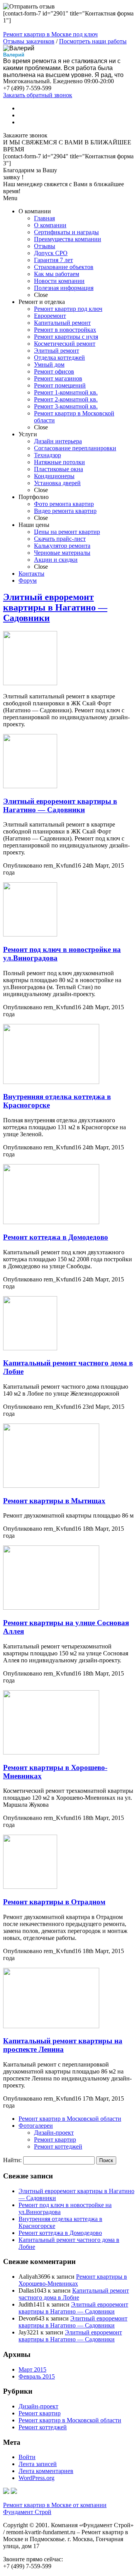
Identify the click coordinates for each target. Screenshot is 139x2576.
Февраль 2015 (37, 2376)
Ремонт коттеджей (58, 2146)
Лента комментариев (46, 2471)
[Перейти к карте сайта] (14, 2492)
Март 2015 (32, 2369)
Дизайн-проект (54, 2133)
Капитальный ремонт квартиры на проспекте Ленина (63, 2045)
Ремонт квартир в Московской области (70, 2119)
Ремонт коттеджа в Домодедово (56, 1237)
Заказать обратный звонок (38, 95)
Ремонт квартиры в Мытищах (54, 1501)
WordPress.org (36, 2478)
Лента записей (38, 2464)
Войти (27, 2457)
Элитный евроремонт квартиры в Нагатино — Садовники (55, 607)
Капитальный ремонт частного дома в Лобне (74, 2294)
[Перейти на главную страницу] (6, 2492)
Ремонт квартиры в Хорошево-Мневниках (73, 2280)
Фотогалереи (36, 2126)
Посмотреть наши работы (93, 41)
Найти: (12, 2160)
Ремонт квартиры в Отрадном (54, 1902)
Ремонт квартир (55, 2140)
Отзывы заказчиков (29, 41)
